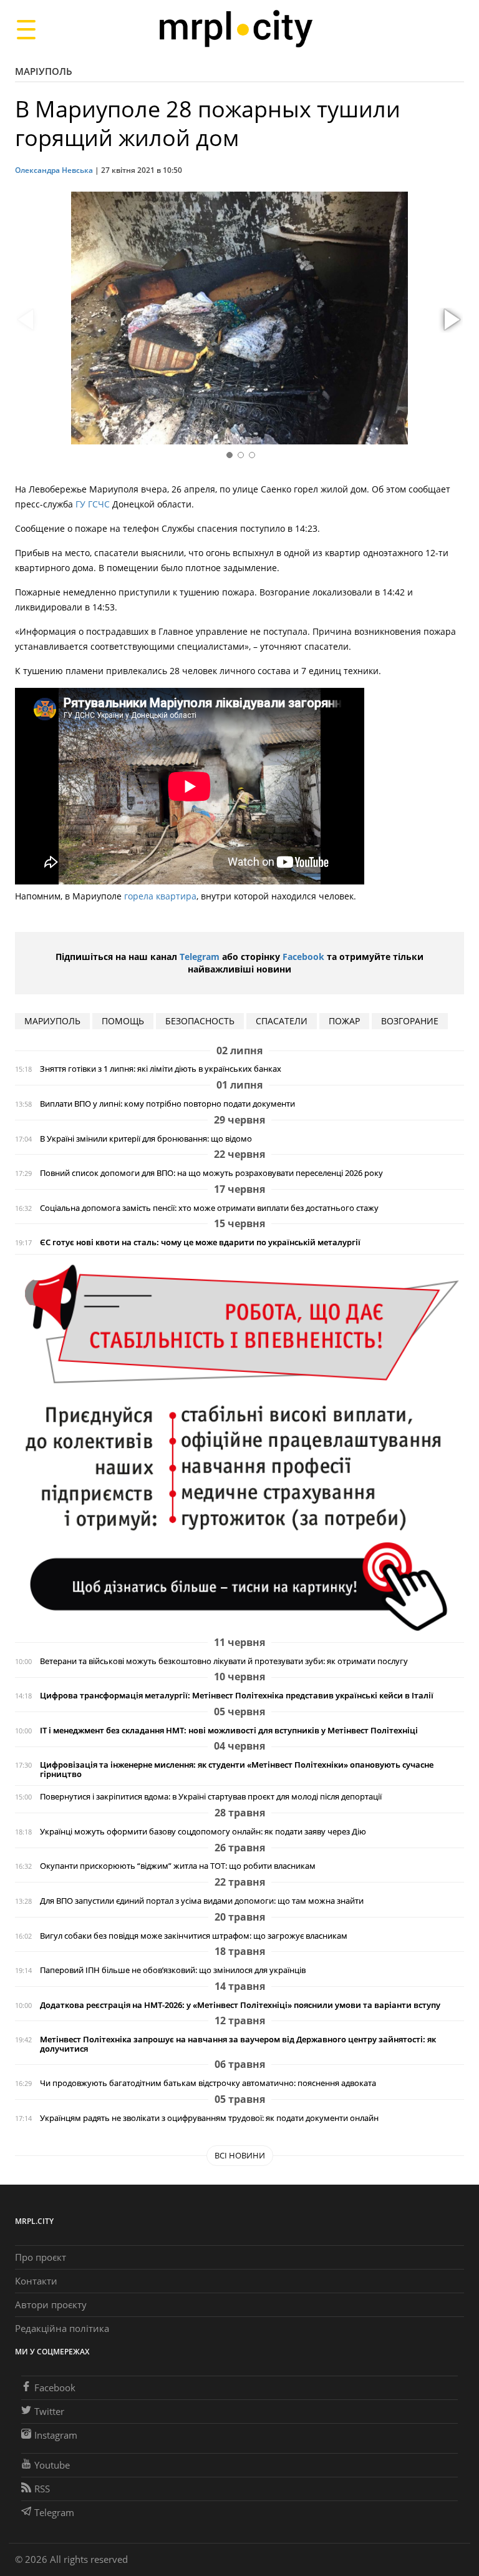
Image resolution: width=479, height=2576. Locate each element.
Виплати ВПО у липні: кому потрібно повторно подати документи (167, 1104)
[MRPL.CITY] (235, 29)
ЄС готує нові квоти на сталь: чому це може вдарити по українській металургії (200, 1242)
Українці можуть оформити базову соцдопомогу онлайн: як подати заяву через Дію (203, 1832)
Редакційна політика (62, 2328)
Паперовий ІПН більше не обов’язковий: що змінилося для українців (173, 1970)
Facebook (303, 957)
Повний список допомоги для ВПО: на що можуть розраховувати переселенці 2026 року (211, 1173)
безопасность (200, 1021)
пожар (344, 1021)
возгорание (410, 1021)
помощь (123, 1021)
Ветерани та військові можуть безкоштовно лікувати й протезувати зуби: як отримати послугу (224, 1661)
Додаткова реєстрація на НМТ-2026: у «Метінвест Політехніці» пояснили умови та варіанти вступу (240, 2005)
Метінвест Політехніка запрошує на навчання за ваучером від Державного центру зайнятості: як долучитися (238, 2044)
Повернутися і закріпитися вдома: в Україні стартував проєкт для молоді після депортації (211, 1797)
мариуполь (52, 1021)
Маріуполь (44, 71)
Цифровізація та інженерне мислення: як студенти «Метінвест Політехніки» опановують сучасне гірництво (237, 1770)
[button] (450, 320)
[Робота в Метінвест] (239, 1447)
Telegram (200, 957)
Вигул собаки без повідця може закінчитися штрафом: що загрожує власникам (194, 1936)
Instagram (56, 2435)
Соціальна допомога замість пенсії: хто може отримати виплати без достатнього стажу (209, 1208)
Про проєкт (41, 2257)
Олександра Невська (54, 170)
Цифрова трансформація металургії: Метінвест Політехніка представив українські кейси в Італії (237, 1696)
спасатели (282, 1021)
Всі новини (240, 2155)
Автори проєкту (51, 2304)
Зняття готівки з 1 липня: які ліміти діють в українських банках (161, 1069)
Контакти (36, 2281)
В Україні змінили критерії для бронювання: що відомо (146, 1139)
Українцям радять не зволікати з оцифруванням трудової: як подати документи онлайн (209, 2118)
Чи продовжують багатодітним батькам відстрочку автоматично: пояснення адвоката (208, 2083)
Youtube (52, 2465)
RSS (42, 2489)
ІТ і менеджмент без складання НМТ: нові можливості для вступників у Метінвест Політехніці (229, 1731)
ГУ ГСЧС (94, 504)
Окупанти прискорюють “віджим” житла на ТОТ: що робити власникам (178, 1866)
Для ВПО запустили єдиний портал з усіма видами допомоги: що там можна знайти (202, 1901)
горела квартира (160, 896)
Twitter (49, 2411)
